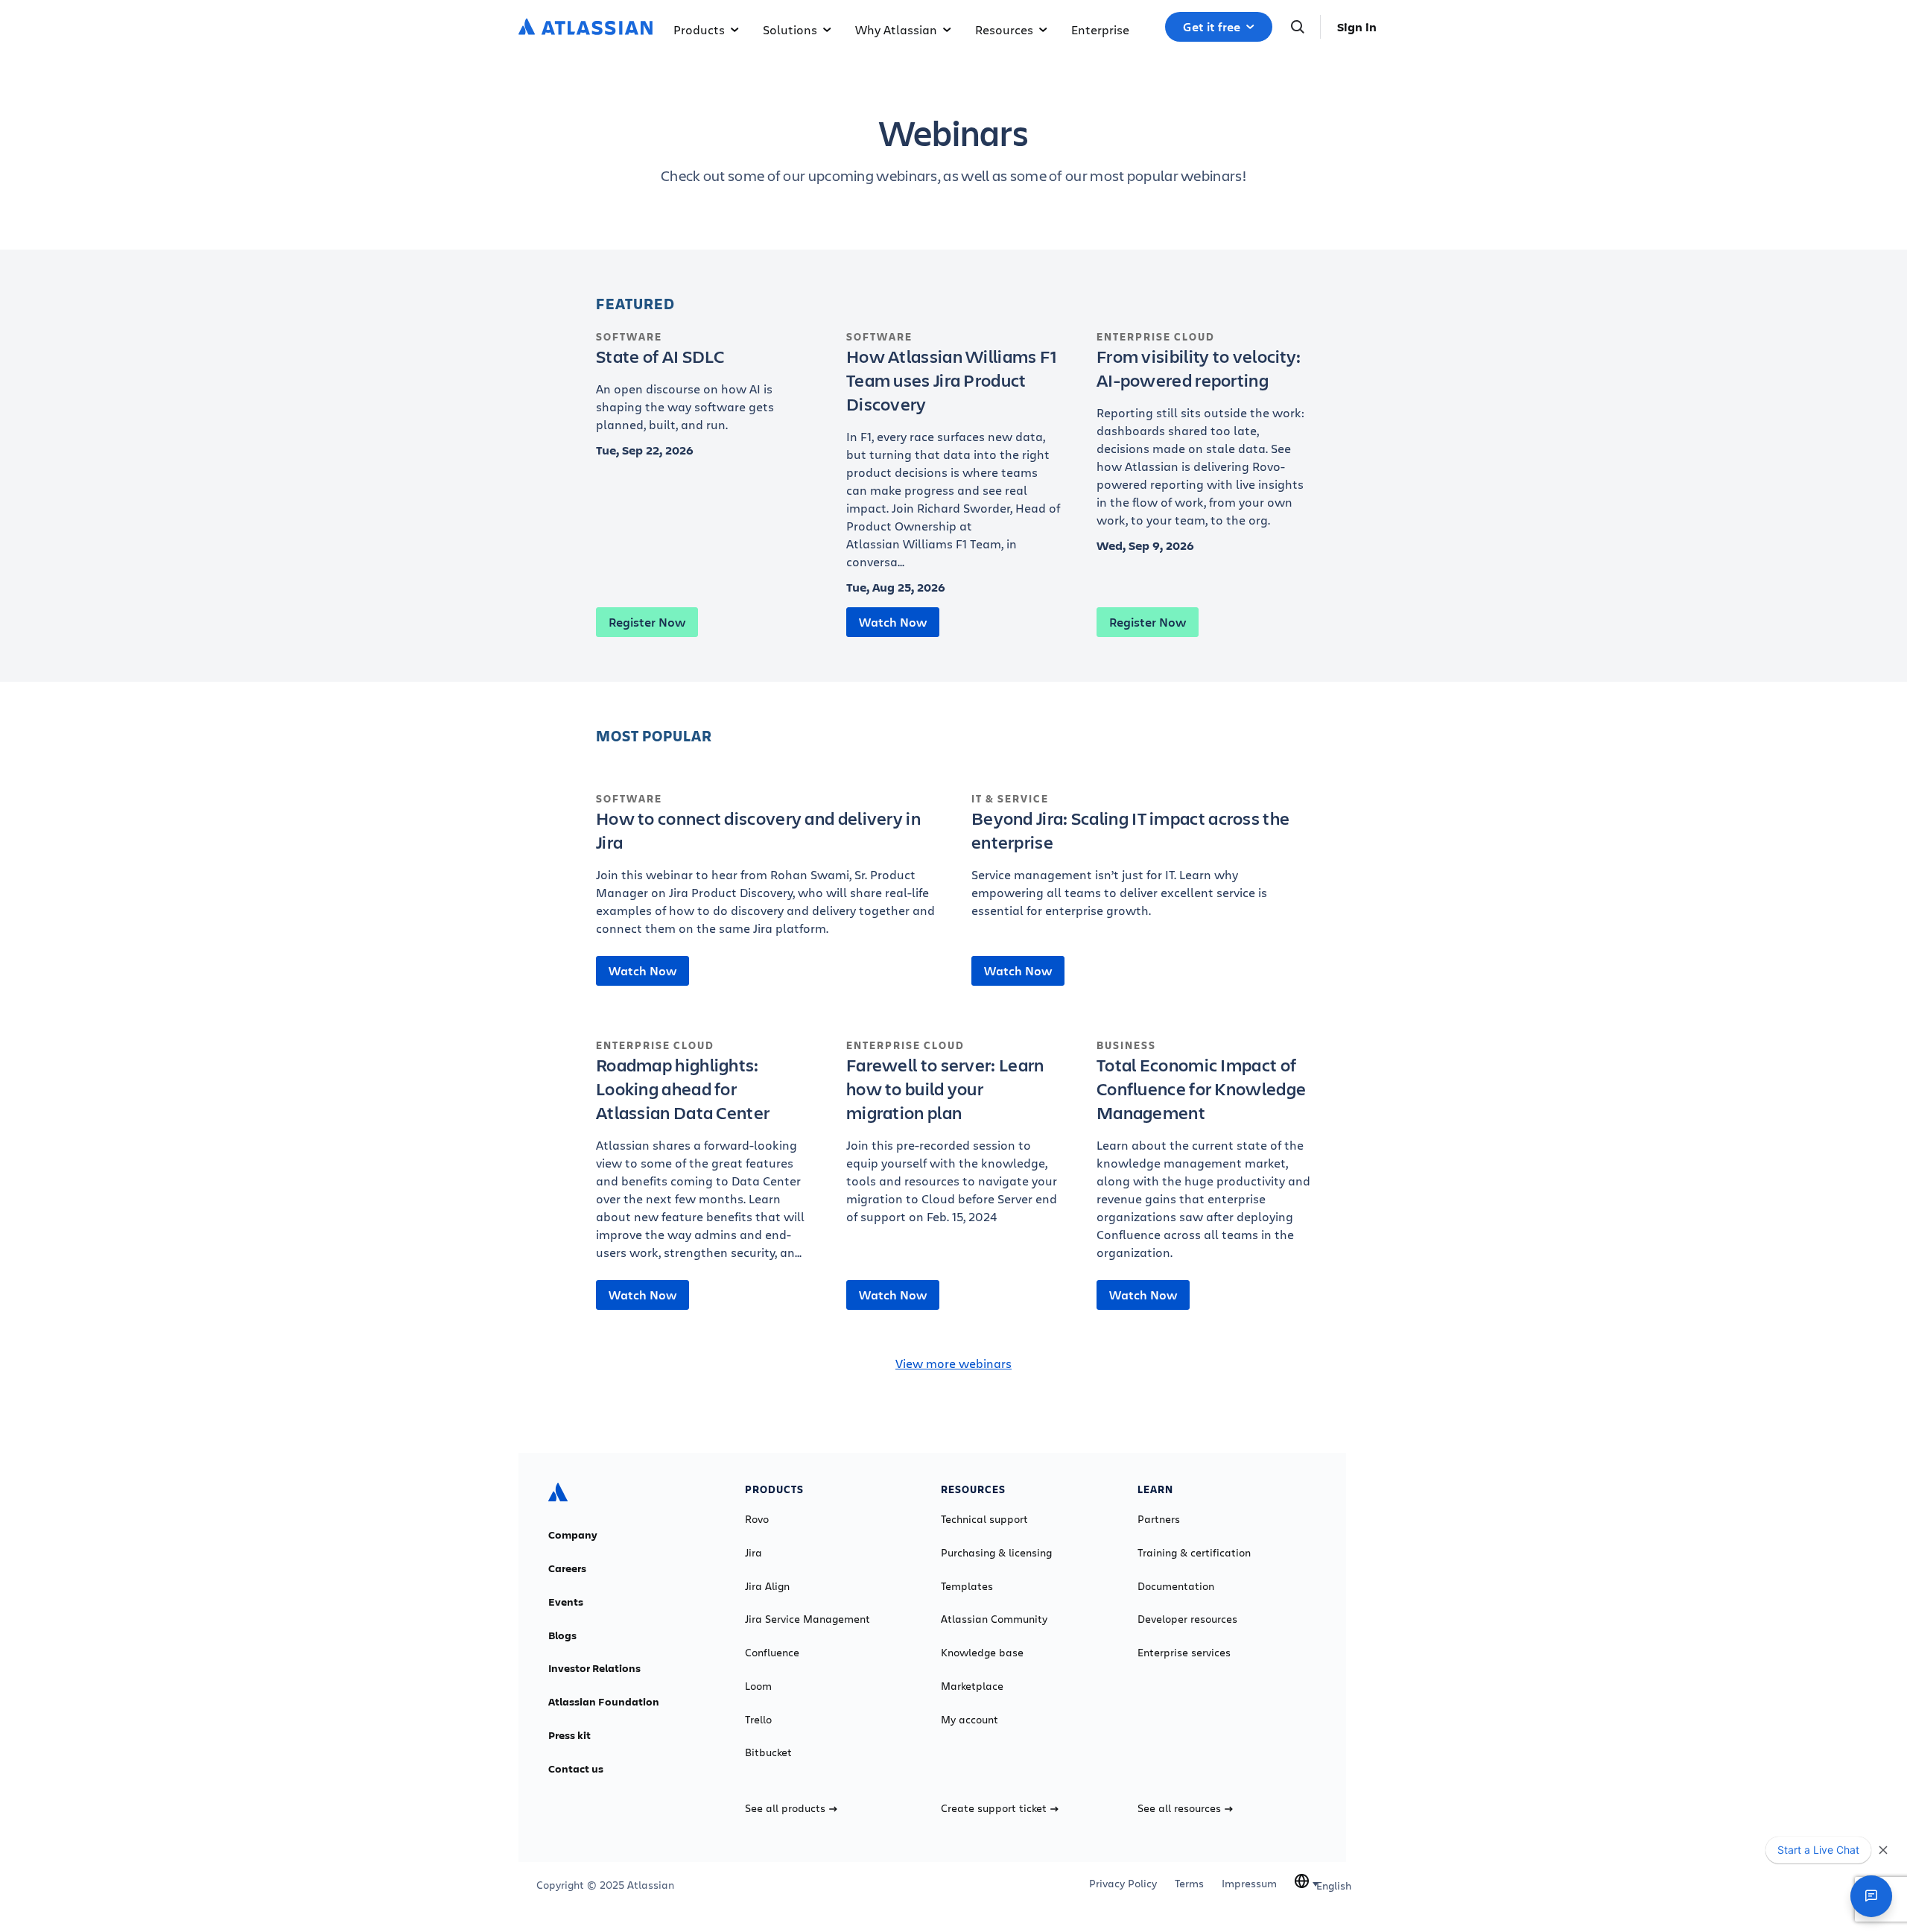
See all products (785, 1808)
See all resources (1179, 1808)
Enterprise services (1184, 1653)
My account (970, 1720)
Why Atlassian (896, 29)
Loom (758, 1686)
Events (566, 1602)
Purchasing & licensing (996, 1553)
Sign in (1357, 27)
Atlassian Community (994, 1619)
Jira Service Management (807, 1619)
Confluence (772, 1653)
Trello (758, 1720)
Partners (1159, 1519)
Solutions (790, 29)
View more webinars (953, 1363)
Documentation (1176, 1586)
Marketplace (972, 1686)
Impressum (1249, 1884)
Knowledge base (982, 1653)
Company (573, 1535)
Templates (967, 1586)
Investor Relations (594, 1668)
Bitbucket (768, 1752)
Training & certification (1194, 1553)
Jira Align (767, 1586)
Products (699, 29)
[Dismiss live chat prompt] (1883, 1850)
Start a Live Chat (1818, 1850)
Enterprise (1100, 29)
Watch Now (893, 622)
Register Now (647, 622)
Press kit (569, 1735)
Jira (753, 1553)
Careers (567, 1568)
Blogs (562, 1635)
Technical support (984, 1519)
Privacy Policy (1123, 1884)
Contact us (576, 1769)
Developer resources (1187, 1619)
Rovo (757, 1519)
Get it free (1212, 27)
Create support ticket (994, 1808)
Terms (1189, 1884)
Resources (1004, 29)
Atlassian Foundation (604, 1702)
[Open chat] (1871, 1896)
